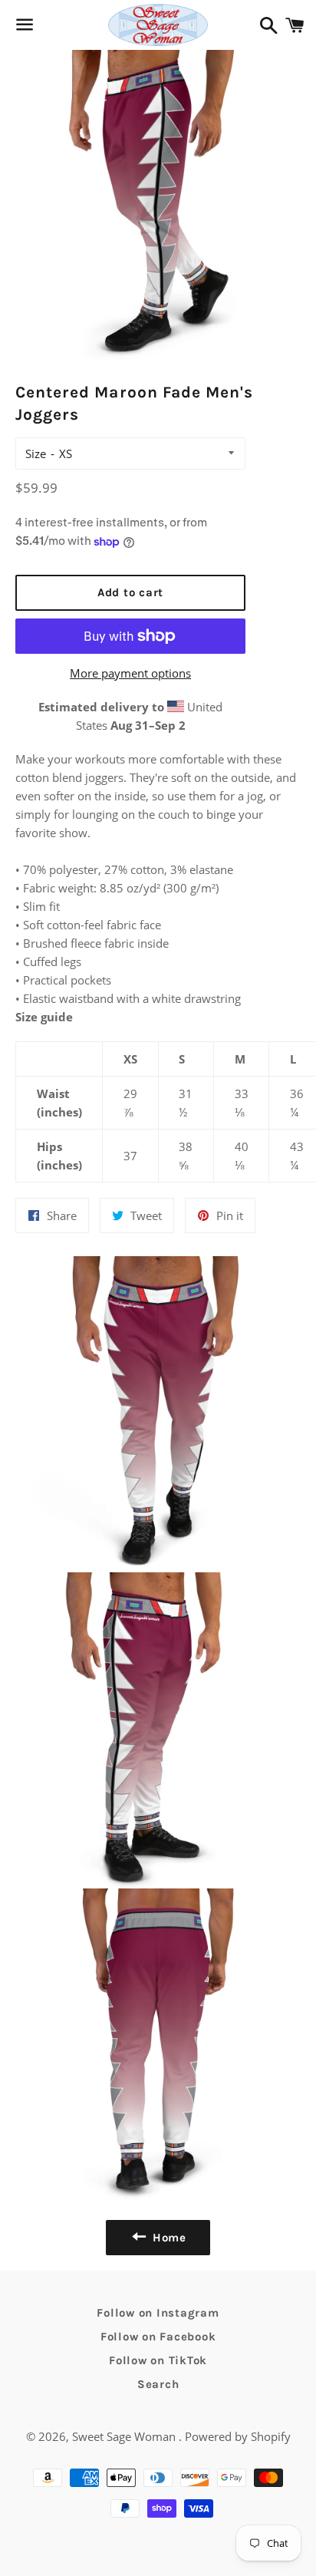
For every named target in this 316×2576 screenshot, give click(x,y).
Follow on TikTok (158, 2360)
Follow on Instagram (158, 2313)
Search (158, 2384)
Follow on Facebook (158, 2337)
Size (36, 454)
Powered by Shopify (238, 2436)
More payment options (130, 673)
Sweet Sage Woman (125, 2436)
